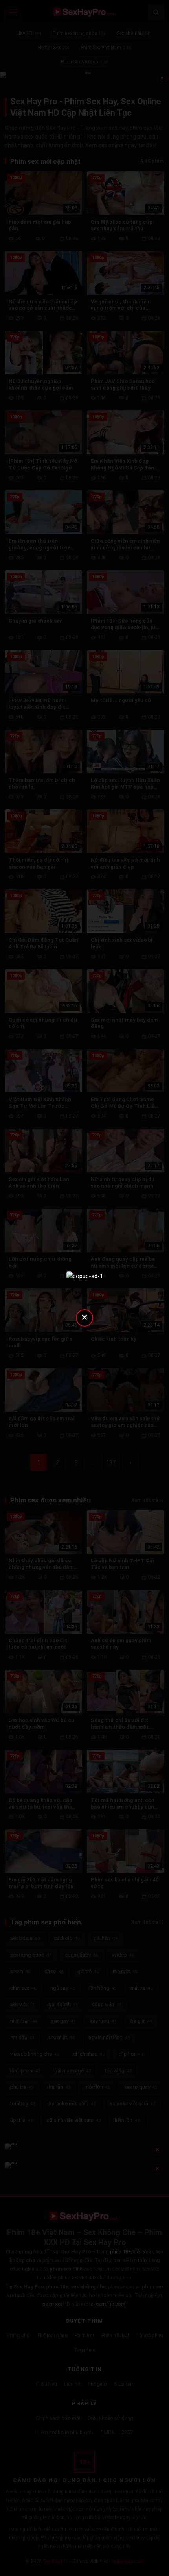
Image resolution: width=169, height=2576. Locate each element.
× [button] (84, 1317)
